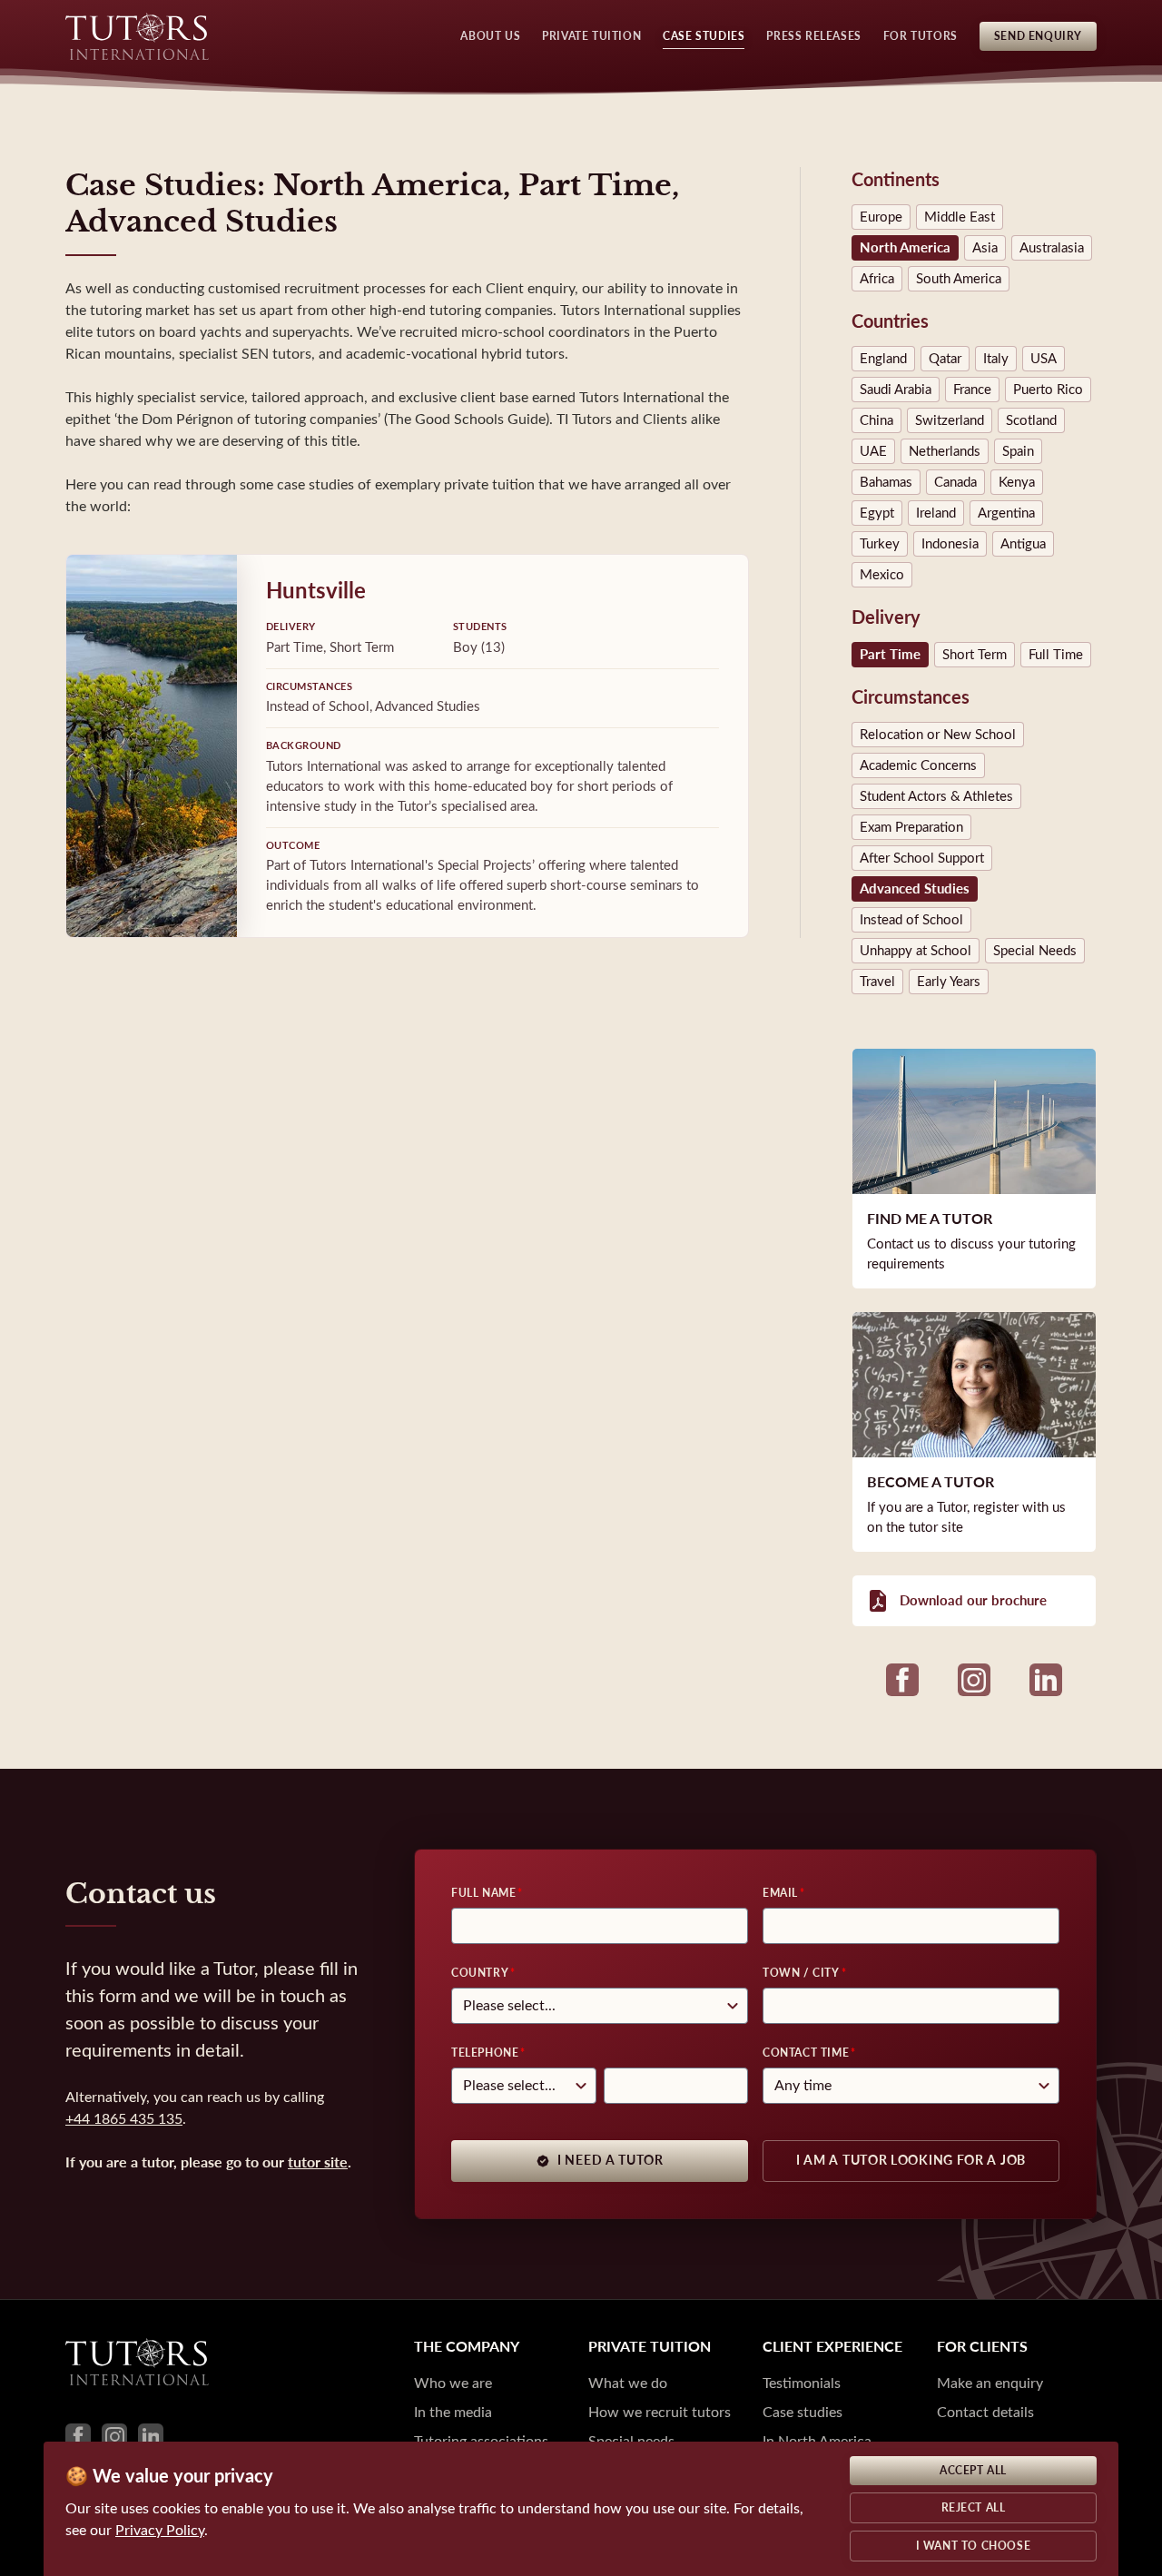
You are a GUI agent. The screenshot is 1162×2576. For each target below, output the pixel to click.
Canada (955, 482)
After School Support (922, 858)
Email (780, 1893)
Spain (1018, 451)
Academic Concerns (918, 765)
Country (480, 1973)
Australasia (1052, 248)
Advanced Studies (915, 889)
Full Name (483, 1893)
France (972, 390)
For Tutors (921, 36)
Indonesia (950, 544)
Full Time (1056, 655)
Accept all (973, 2471)
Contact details (985, 2412)
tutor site (318, 2162)
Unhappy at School (916, 951)
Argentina (1006, 513)
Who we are (453, 2383)
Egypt (877, 513)
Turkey (880, 544)
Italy (996, 359)
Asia (985, 248)
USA (1044, 359)
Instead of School (911, 920)
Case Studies (704, 36)
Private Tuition (591, 36)
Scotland (1031, 420)
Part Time (890, 655)
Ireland (936, 513)
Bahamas (886, 482)
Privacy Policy (160, 2530)
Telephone (485, 2053)
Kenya (1017, 482)
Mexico (882, 575)
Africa (877, 279)
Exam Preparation (911, 827)
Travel (877, 982)
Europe (881, 217)
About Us (490, 36)
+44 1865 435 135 (124, 2119)
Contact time (806, 2053)
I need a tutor (611, 2161)
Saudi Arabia (896, 390)
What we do (628, 2383)
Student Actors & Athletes (936, 796)
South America (959, 279)
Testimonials (802, 2383)
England (883, 359)
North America (905, 248)
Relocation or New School (938, 735)
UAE (873, 451)
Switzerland (950, 420)
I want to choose (974, 2546)
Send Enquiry (1038, 36)
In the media (453, 2412)
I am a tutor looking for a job (911, 2161)
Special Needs (1035, 951)
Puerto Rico (1048, 390)
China (876, 420)
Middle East (960, 217)
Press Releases (813, 36)
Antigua (1023, 544)
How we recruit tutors (660, 2412)
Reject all (974, 2508)
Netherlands (945, 451)
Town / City (801, 1973)
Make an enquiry (990, 2383)
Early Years (949, 982)
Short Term (975, 655)
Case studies (803, 2412)
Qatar (945, 359)
